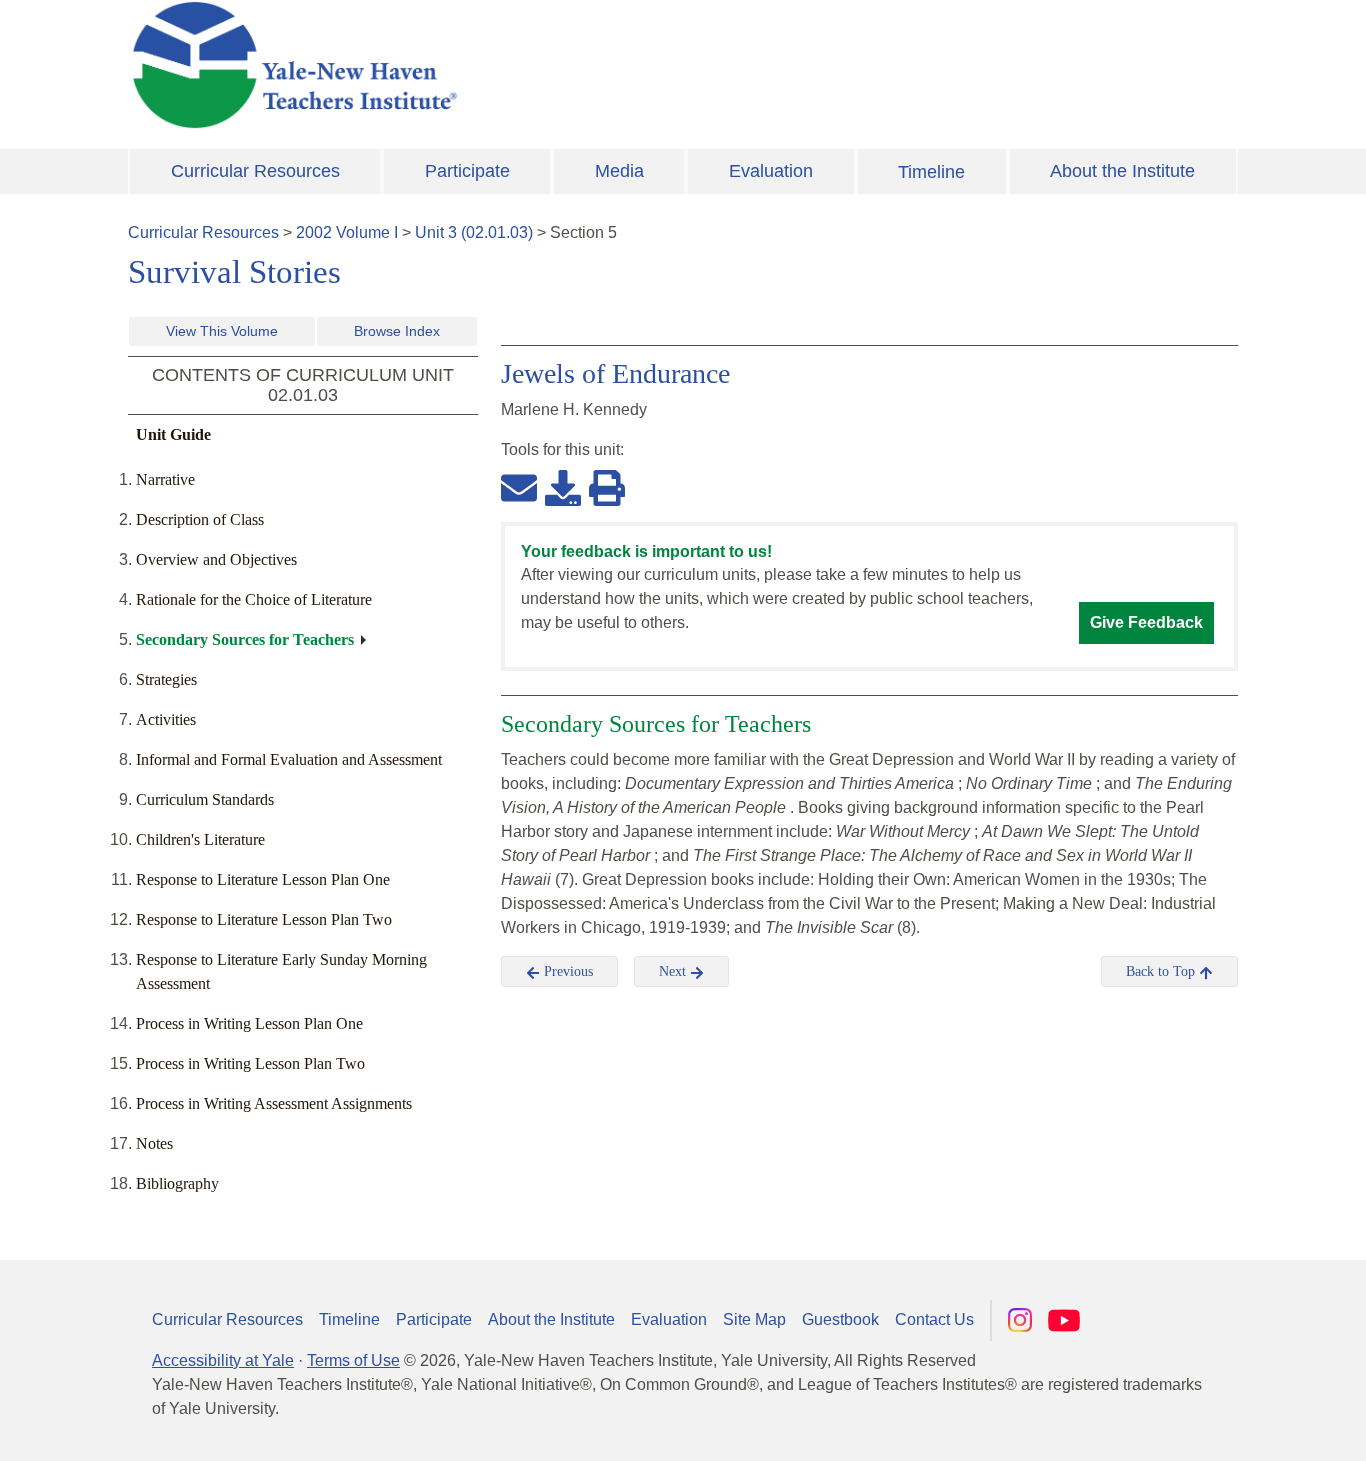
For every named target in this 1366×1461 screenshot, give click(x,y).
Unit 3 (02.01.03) (474, 232)
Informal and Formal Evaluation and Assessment (289, 759)
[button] (1251, 1426)
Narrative (165, 479)
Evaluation (771, 171)
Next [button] (674, 971)
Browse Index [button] (397, 331)
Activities (166, 719)
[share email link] (519, 487)
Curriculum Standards (205, 799)
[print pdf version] (607, 487)
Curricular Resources (255, 171)
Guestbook (840, 1319)
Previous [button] (566, 971)
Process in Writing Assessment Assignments (274, 1103)
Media (619, 171)
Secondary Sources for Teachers (245, 639)
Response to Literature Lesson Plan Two (264, 919)
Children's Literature (200, 839)
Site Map (754, 1319)
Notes (154, 1143)
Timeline (931, 172)
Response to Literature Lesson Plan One (263, 879)
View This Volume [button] (222, 331)
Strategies (166, 679)
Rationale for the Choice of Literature (254, 599)
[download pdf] (563, 487)
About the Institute (1122, 171)
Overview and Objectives (216, 559)
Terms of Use (353, 1360)
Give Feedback (1146, 622)
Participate (467, 171)
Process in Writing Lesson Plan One (249, 1023)
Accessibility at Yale (223, 1360)
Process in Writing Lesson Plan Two (250, 1063)
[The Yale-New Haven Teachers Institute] (493, 65)
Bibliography (177, 1183)
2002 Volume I (347, 232)
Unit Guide (173, 434)
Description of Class (200, 519)
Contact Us (934, 1319)
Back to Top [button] (1162, 971)
